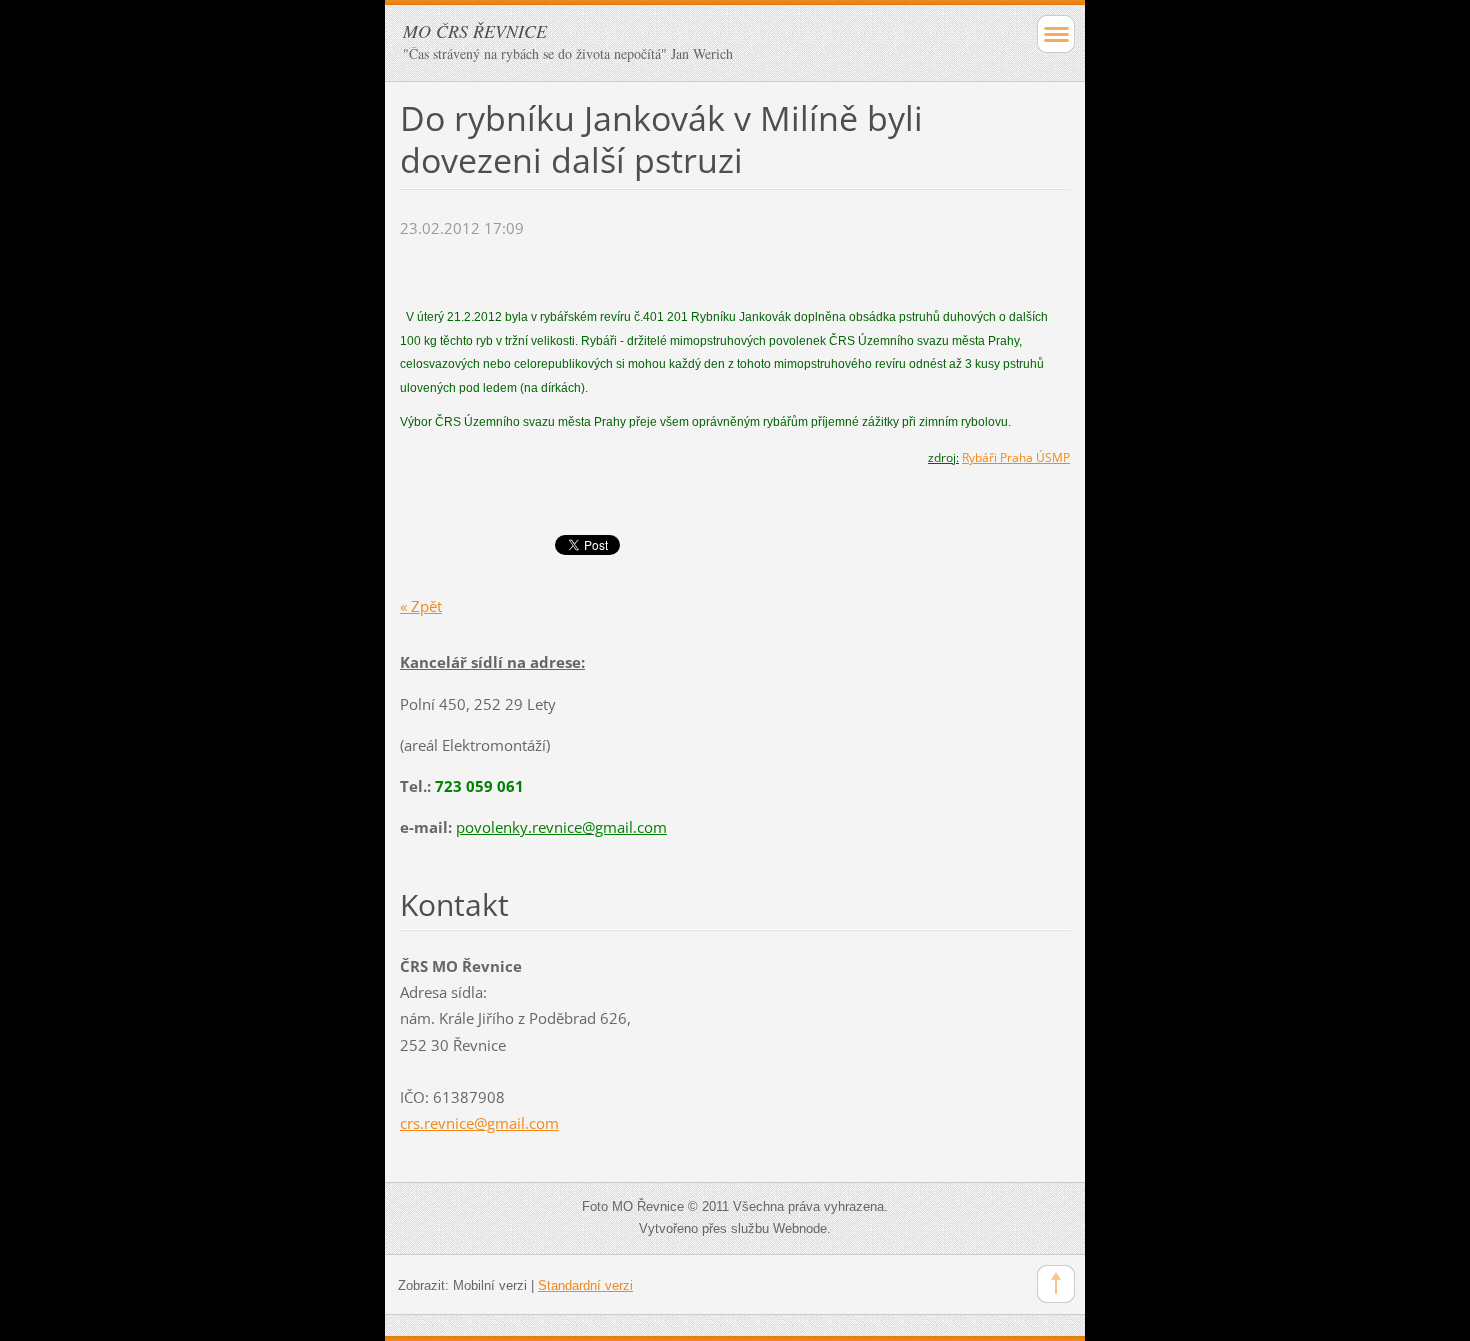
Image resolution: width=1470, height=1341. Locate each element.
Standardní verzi (585, 1285)
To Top (1056, 1284)
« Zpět (421, 606)
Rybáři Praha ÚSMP (1016, 457)
